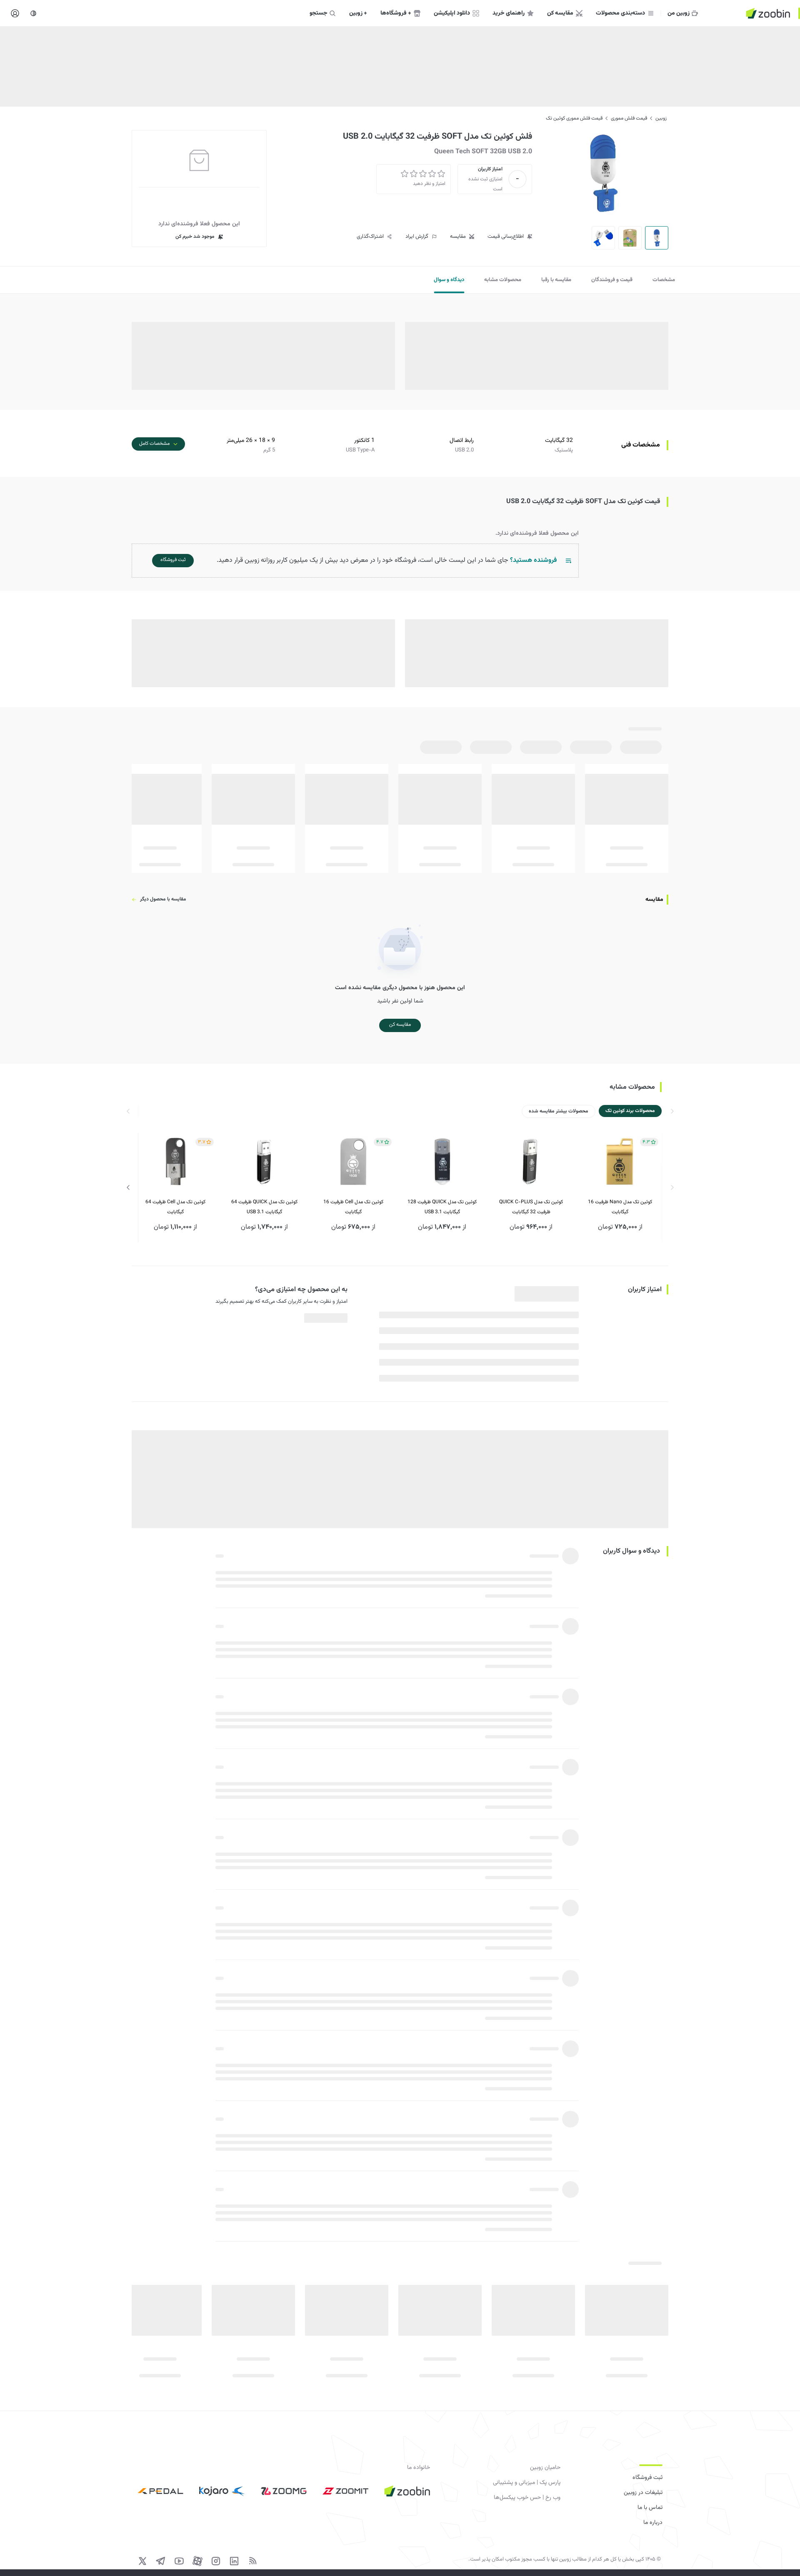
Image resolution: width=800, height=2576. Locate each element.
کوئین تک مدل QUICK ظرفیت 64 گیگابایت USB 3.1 (264, 1207)
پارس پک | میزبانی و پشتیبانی (527, 2483)
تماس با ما (650, 2508)
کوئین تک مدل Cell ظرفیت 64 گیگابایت (175, 1207)
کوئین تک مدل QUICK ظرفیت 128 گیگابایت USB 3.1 (442, 1207)
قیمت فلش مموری (629, 118)
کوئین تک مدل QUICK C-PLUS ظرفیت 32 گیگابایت (531, 1207)
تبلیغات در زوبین (643, 2493)
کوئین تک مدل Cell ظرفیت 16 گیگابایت (353, 1207)
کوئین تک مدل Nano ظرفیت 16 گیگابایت (620, 1207)
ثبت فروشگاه (647, 2478)
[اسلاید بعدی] (128, 1187)
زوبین (661, 118)
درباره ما (653, 2523)
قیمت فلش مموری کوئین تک (574, 118)
